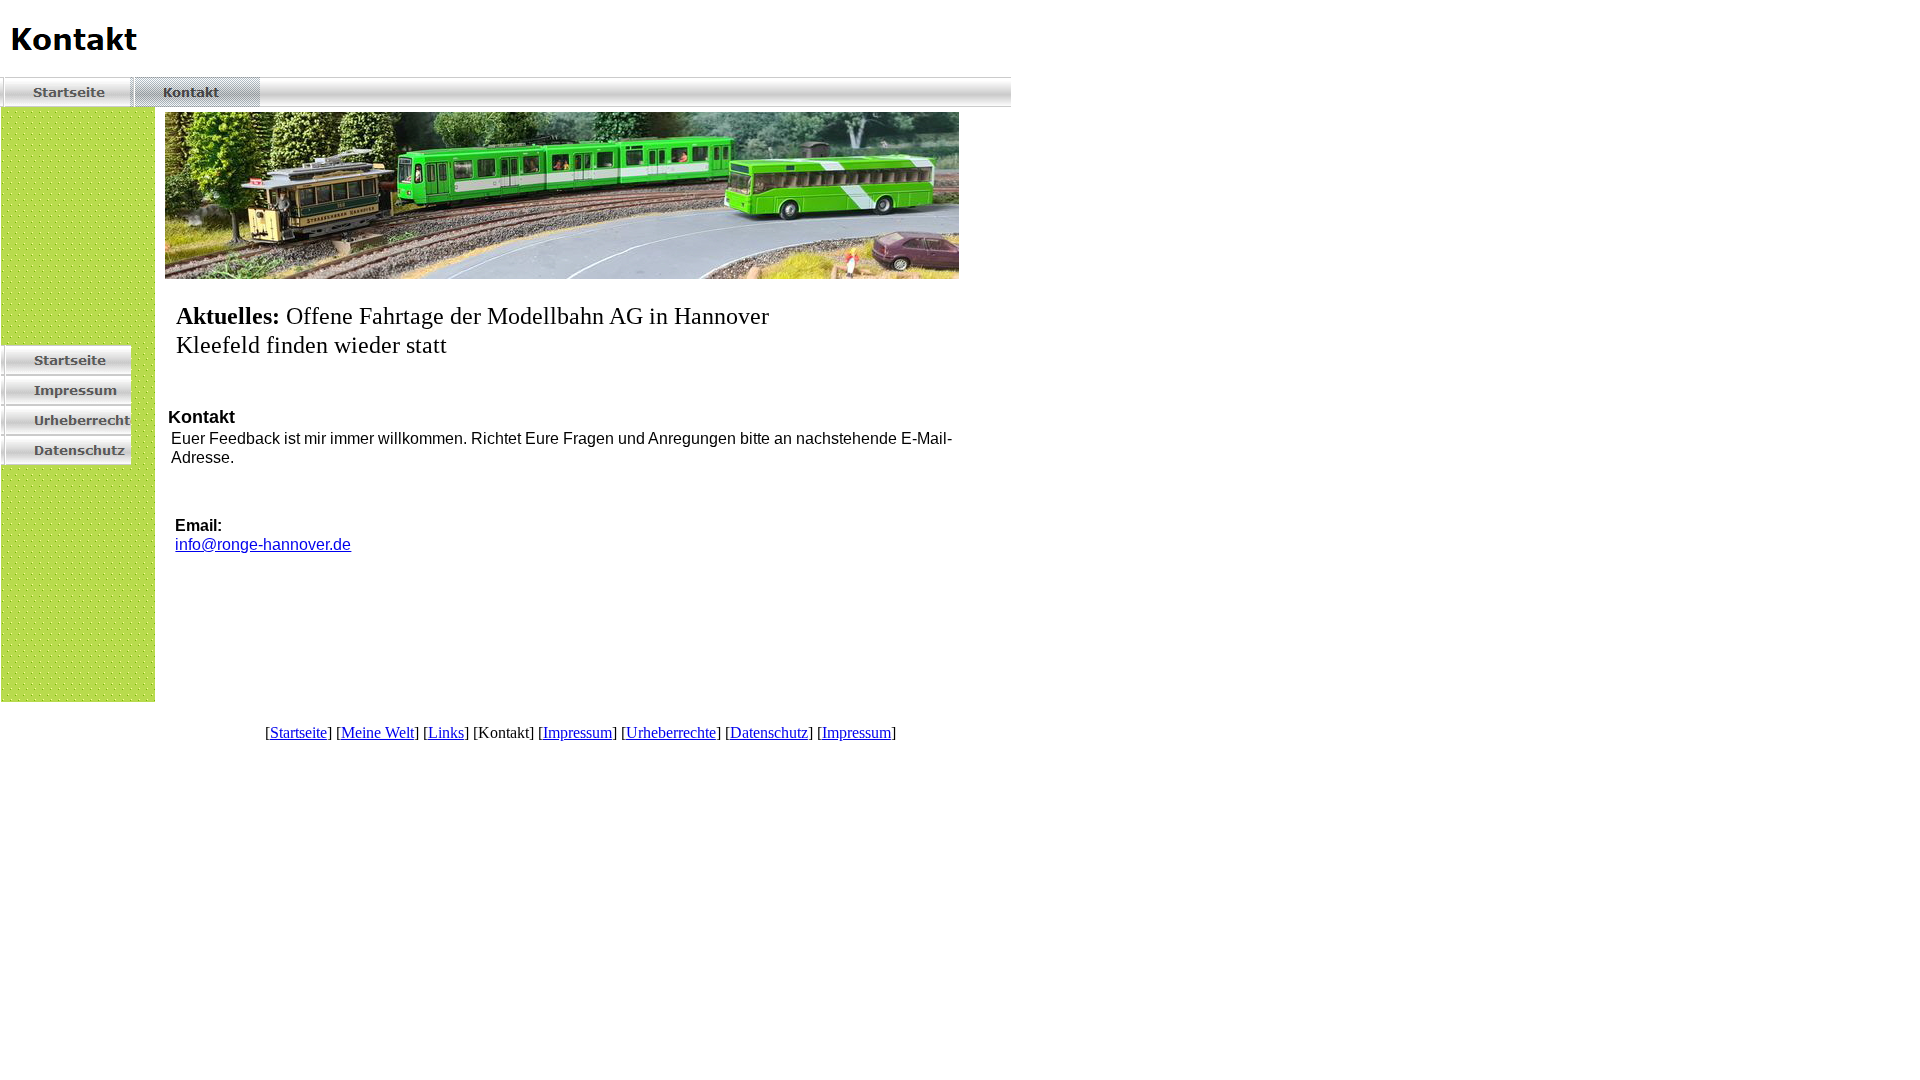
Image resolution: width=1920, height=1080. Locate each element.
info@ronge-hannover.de (263, 544)
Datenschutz (769, 732)
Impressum (577, 732)
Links (446, 732)
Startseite (298, 732)
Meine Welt (377, 732)
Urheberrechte (671, 732)
